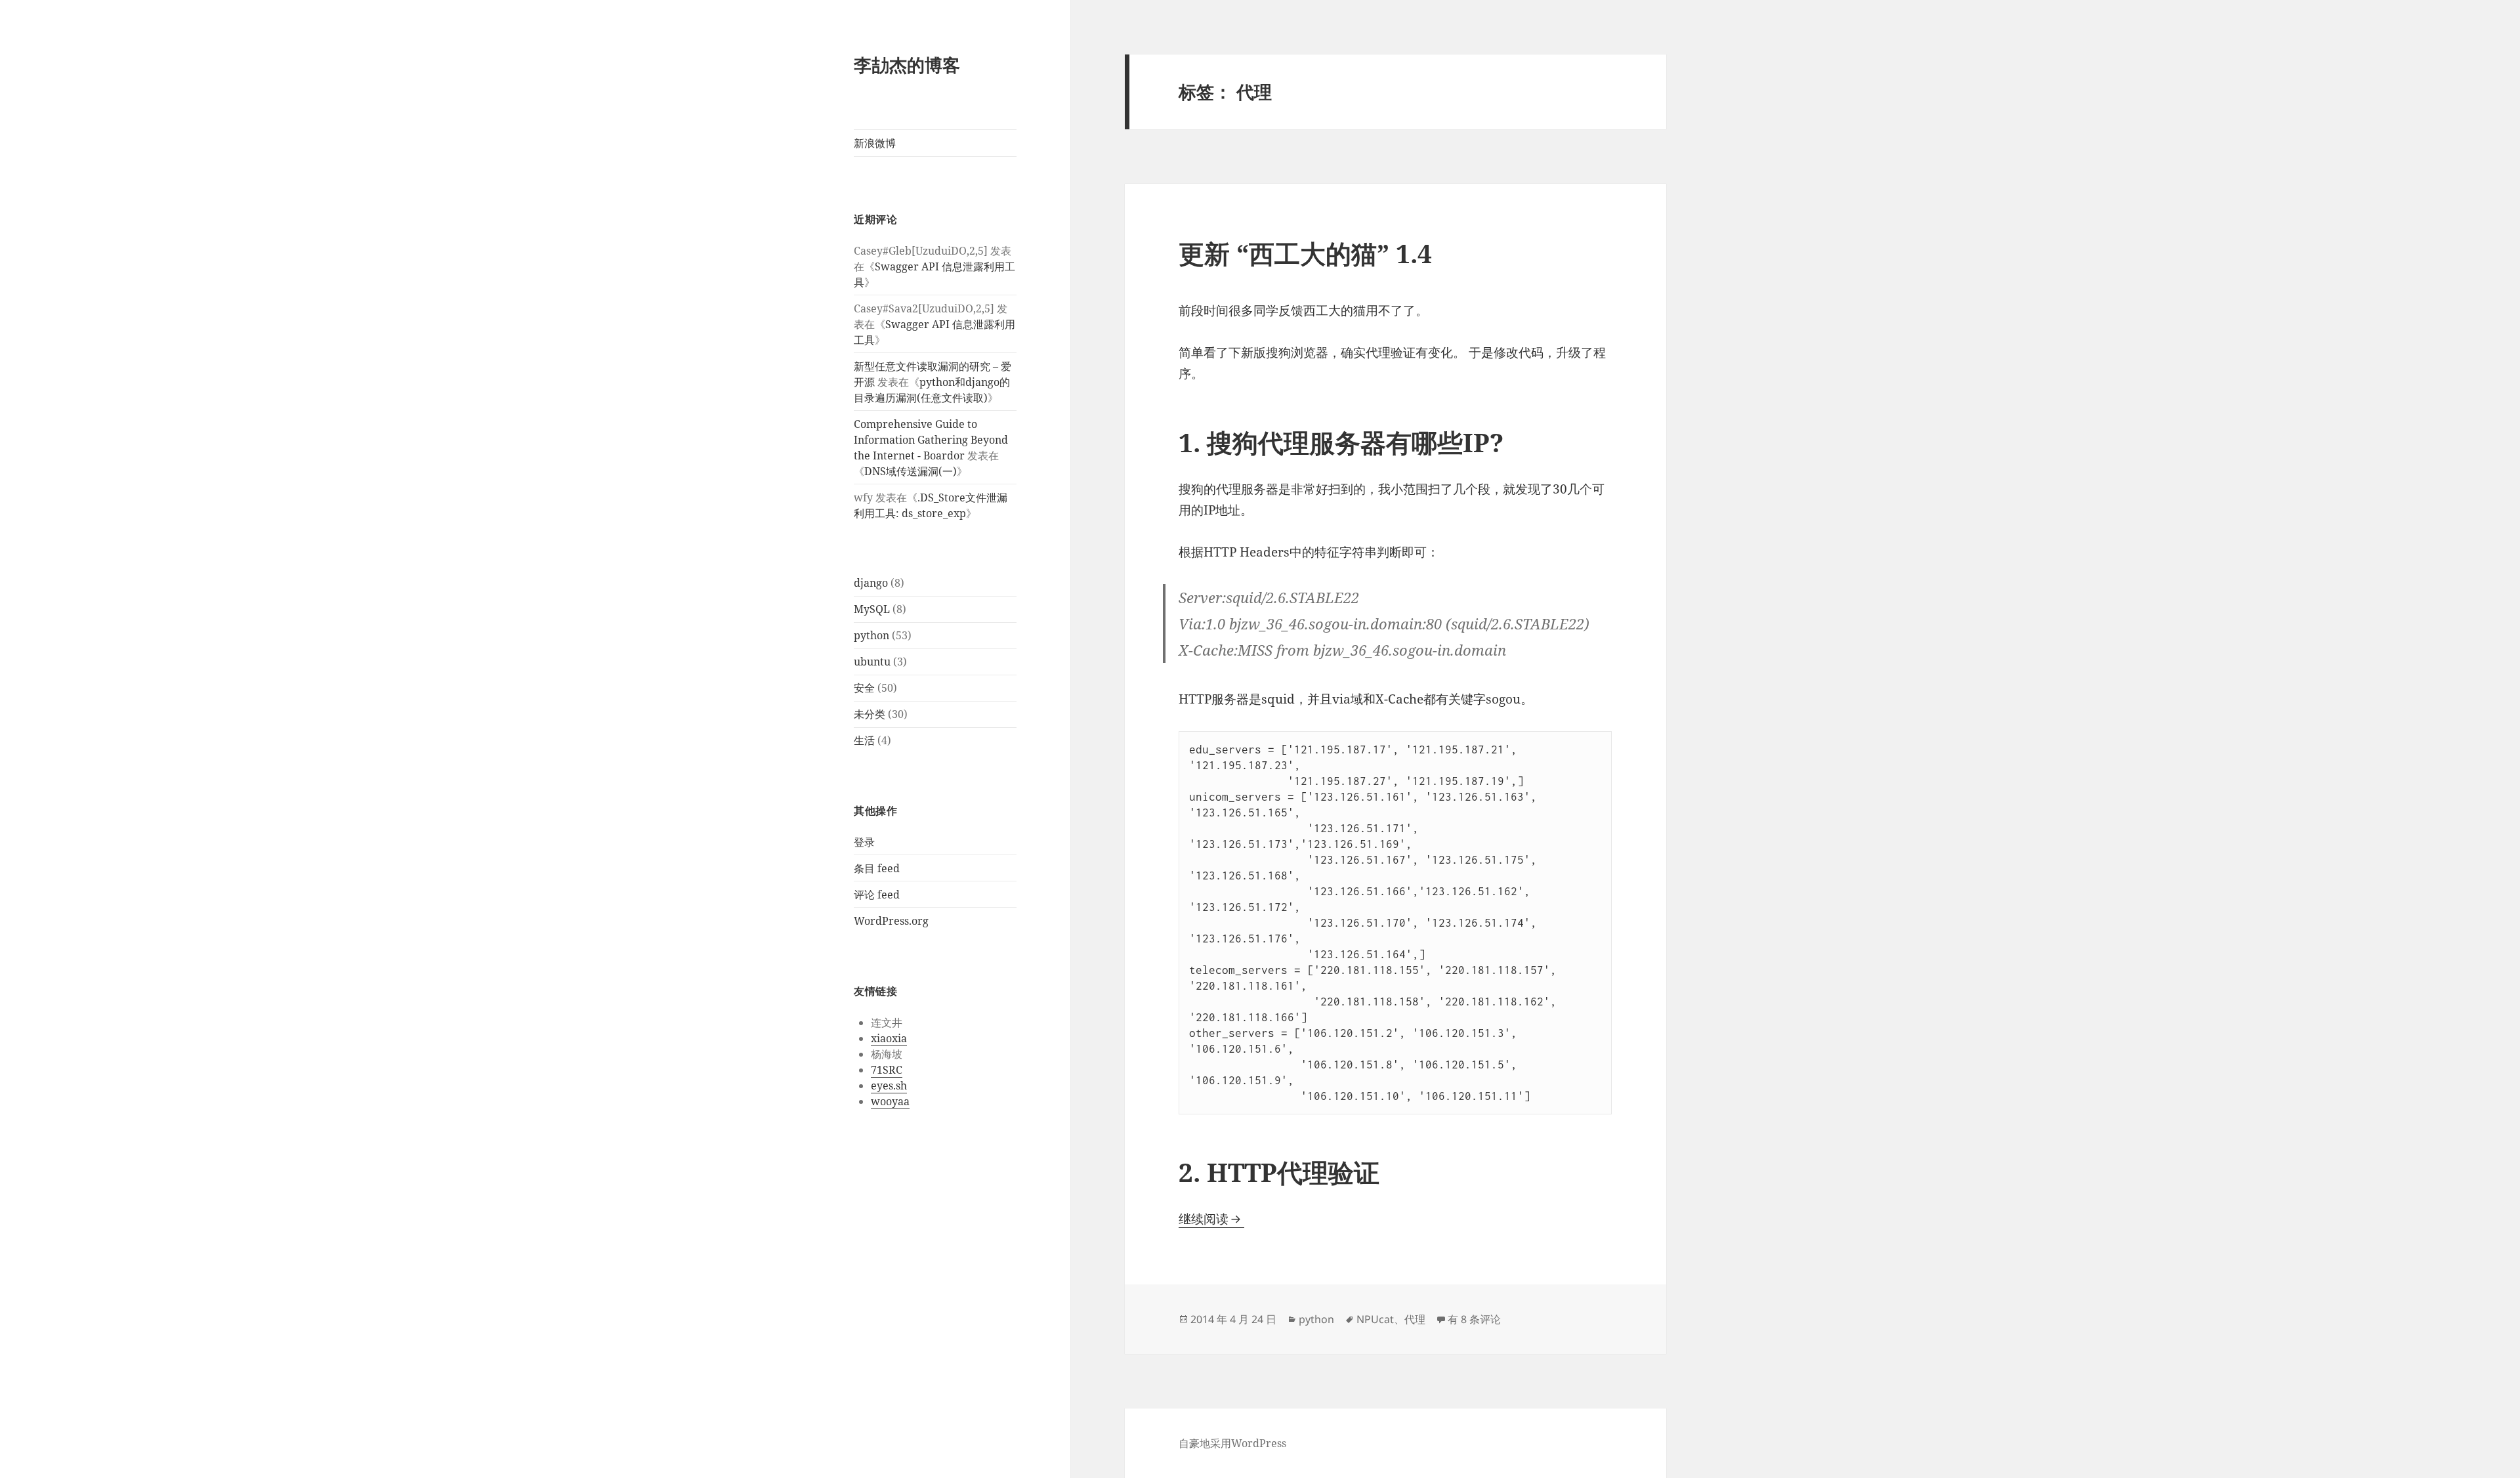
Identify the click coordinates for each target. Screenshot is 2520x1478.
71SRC (887, 1070)
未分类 (870, 714)
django (871, 583)
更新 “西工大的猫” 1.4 (1305, 253)
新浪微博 (875, 143)
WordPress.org (891, 921)
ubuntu (872, 662)
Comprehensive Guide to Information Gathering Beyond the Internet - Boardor (931, 440)
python (871, 635)
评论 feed (877, 895)
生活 (864, 740)
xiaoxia (889, 1038)
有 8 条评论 (1474, 1319)
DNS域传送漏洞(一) (911, 471)
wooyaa (890, 1101)
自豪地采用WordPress (1232, 1443)
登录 (864, 842)
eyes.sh (889, 1086)
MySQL (872, 609)
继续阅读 (1211, 1219)
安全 (864, 688)
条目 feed (877, 868)
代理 (1415, 1319)
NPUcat (1375, 1319)
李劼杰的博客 (907, 65)
